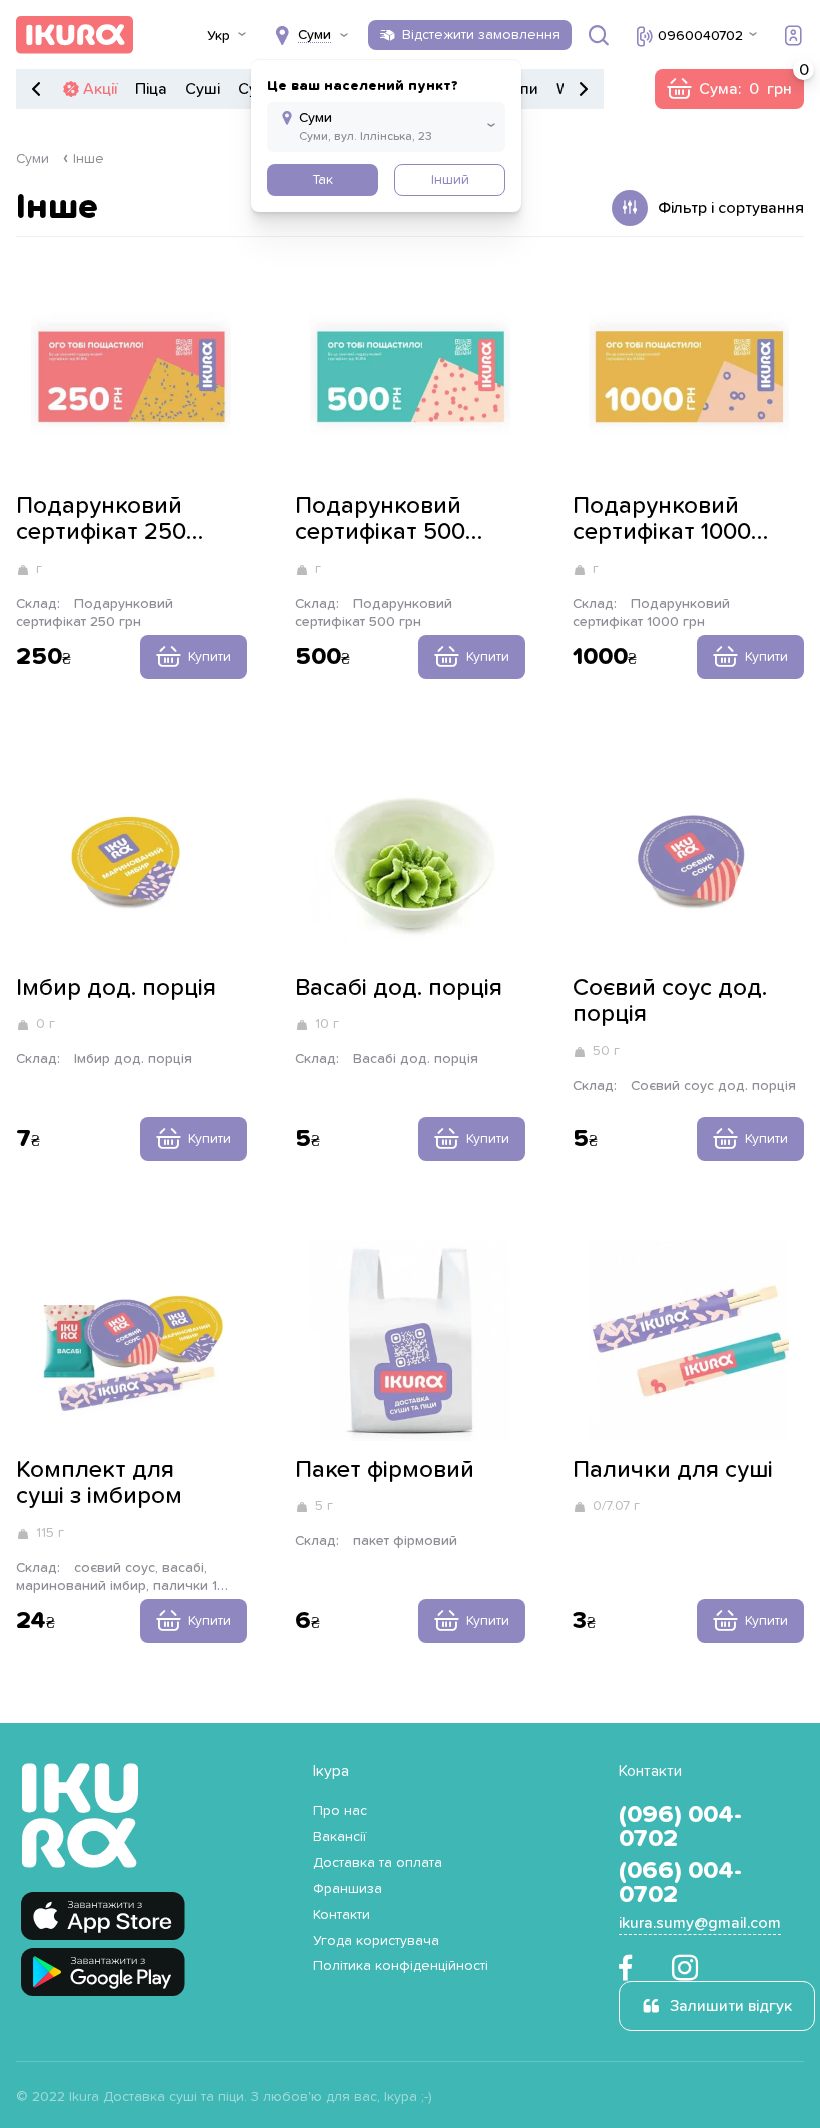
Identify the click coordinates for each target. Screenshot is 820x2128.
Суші (202, 89)
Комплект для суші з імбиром (99, 1483)
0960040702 (700, 36)
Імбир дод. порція (116, 988)
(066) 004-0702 (680, 1883)
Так (322, 180)
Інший (450, 180)
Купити (209, 657)
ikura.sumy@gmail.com (700, 1923)
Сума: (729, 89)
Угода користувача (376, 1941)
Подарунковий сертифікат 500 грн (380, 520)
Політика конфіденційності (400, 1966)
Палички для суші (673, 1470)
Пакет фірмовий (384, 1470)
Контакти (341, 1915)
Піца (151, 89)
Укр (218, 36)
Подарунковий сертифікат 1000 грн (662, 520)
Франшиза (347, 1889)
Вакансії (339, 1837)
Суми (32, 159)
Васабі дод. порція (398, 988)
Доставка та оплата (377, 1863)
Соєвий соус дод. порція (670, 1001)
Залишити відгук (731, 2006)
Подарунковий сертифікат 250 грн (101, 520)
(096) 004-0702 (680, 1827)
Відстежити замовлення (481, 35)
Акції (100, 89)
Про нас (340, 1811)
